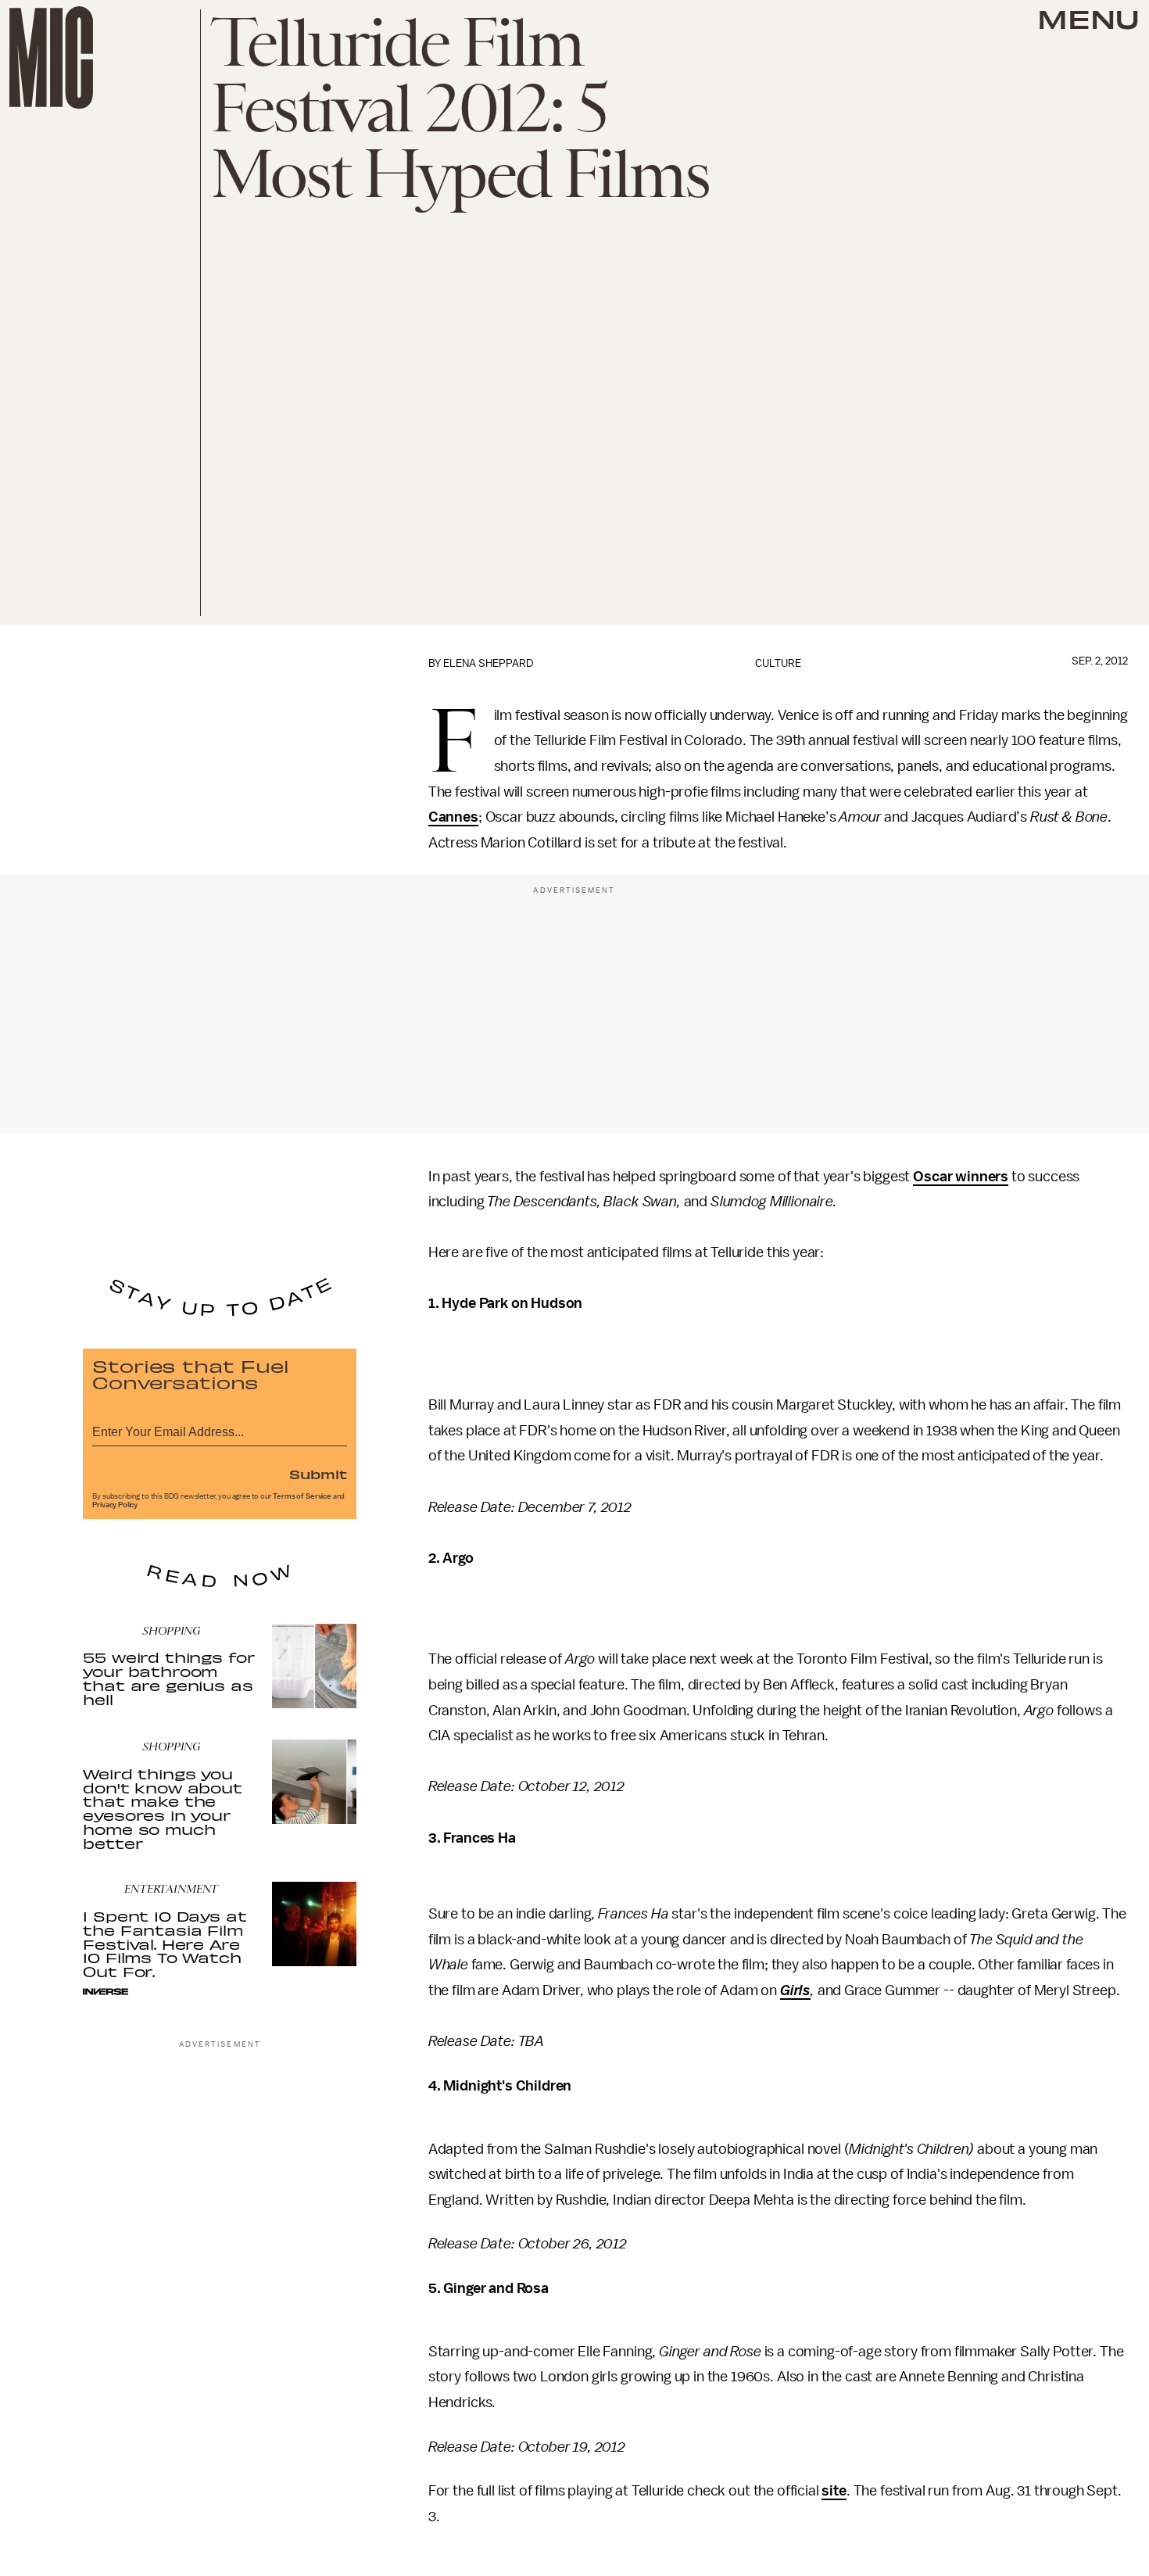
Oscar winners (961, 1177)
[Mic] (51, 57)
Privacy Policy (115, 1505)
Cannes (453, 817)
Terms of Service (302, 1496)
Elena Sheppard (489, 663)
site (834, 2491)
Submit (318, 1474)
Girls (795, 1990)
